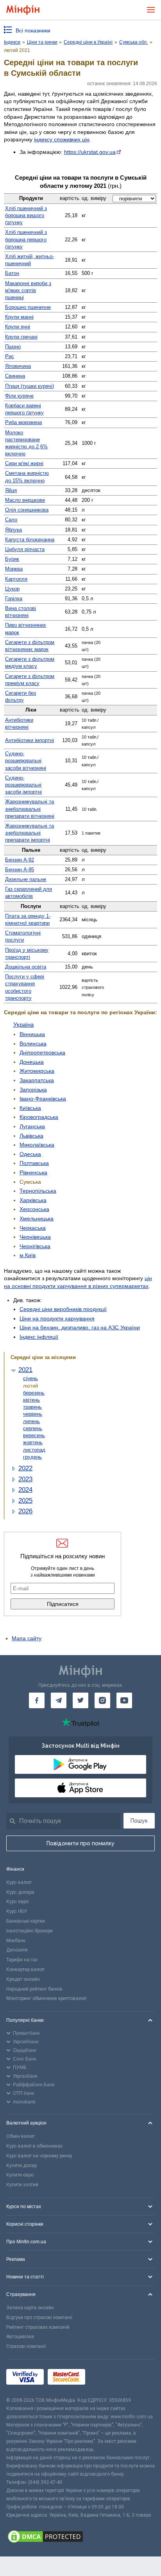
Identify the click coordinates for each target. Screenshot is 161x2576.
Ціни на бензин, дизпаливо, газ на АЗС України (80, 1327)
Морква (14, 569)
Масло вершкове (25, 500)
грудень (32, 1457)
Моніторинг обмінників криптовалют (47, 1998)
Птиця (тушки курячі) (30, 386)
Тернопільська (38, 1191)
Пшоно (13, 347)
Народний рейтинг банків (34, 1989)
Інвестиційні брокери (30, 1931)
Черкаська (33, 1228)
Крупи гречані (21, 337)
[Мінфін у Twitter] (80, 1700)
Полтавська (34, 1163)
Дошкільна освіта (26, 967)
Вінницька (32, 1034)
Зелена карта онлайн (30, 2308)
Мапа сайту (27, 1638)
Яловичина (18, 366)
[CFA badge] (106, 2378)
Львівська (31, 1136)
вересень (34, 1435)
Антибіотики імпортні (30, 740)
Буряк (12, 559)
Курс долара (20, 1892)
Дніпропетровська (42, 1053)
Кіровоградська (39, 1117)
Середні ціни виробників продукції (63, 1309)
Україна (23, 1025)
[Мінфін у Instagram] (102, 1700)
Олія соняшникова (27, 510)
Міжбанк (16, 1941)
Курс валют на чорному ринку (39, 2156)
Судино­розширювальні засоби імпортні (23, 785)
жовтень (33, 1442)
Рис (10, 356)
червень (33, 1414)
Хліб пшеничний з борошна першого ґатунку (26, 239)
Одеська (30, 1154)
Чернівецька (35, 1237)
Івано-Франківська (43, 1099)
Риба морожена (23, 422)
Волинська (33, 1044)
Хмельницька (37, 1218)
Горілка (14, 599)
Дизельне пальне (26, 879)
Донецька (32, 1062)
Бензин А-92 (20, 860)
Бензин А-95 (20, 870)
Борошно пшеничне (28, 307)
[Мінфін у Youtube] (124, 1700)
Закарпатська (37, 1080)
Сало (11, 520)
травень (32, 1407)
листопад (34, 1450)
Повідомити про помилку (80, 1843)
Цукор (12, 589)
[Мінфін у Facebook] (37, 1700)
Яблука (13, 530)
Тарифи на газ (22, 1960)
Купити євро (20, 2175)
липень (31, 1421)
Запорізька (33, 1090)
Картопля (16, 579)
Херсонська (34, 1209)
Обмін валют (21, 2136)
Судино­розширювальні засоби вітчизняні (26, 761)
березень (34, 1393)
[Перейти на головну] (23, 10)
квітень (31, 1400)
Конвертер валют (25, 1969)
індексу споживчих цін (62, 139)
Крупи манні (19, 317)
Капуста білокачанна (30, 540)
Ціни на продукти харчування (57, 1318)
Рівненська (33, 1172)
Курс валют (19, 1882)
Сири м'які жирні (24, 463)
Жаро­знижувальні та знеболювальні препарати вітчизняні (30, 809)
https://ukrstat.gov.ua (90, 152)
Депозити (17, 1950)
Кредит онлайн (23, 1979)
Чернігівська (35, 1246)
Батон (12, 273)
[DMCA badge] (80, 2538)
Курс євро (17, 1902)
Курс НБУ (17, 1911)
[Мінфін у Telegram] (59, 1700)
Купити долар (21, 2166)
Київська (30, 1108)
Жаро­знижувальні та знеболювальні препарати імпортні (30, 833)
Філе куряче (19, 396)
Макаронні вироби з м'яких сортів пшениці (28, 290)
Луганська (32, 1126)
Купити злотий (22, 2185)
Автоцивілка (20, 2337)
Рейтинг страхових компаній (38, 2327)
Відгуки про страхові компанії (39, 2317)
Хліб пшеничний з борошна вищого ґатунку (26, 215)
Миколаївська (37, 1145)
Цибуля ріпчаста (25, 549)
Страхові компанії (26, 2346)
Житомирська (37, 1071)
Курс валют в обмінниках (34, 2146)
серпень (33, 1428)
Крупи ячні (18, 327)
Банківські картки (26, 1921)
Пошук (139, 1821)
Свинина (15, 376)
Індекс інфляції (39, 1337)
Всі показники (33, 30)
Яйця (11, 490)
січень (30, 1378)
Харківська (33, 1200)
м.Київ (28, 1255)
